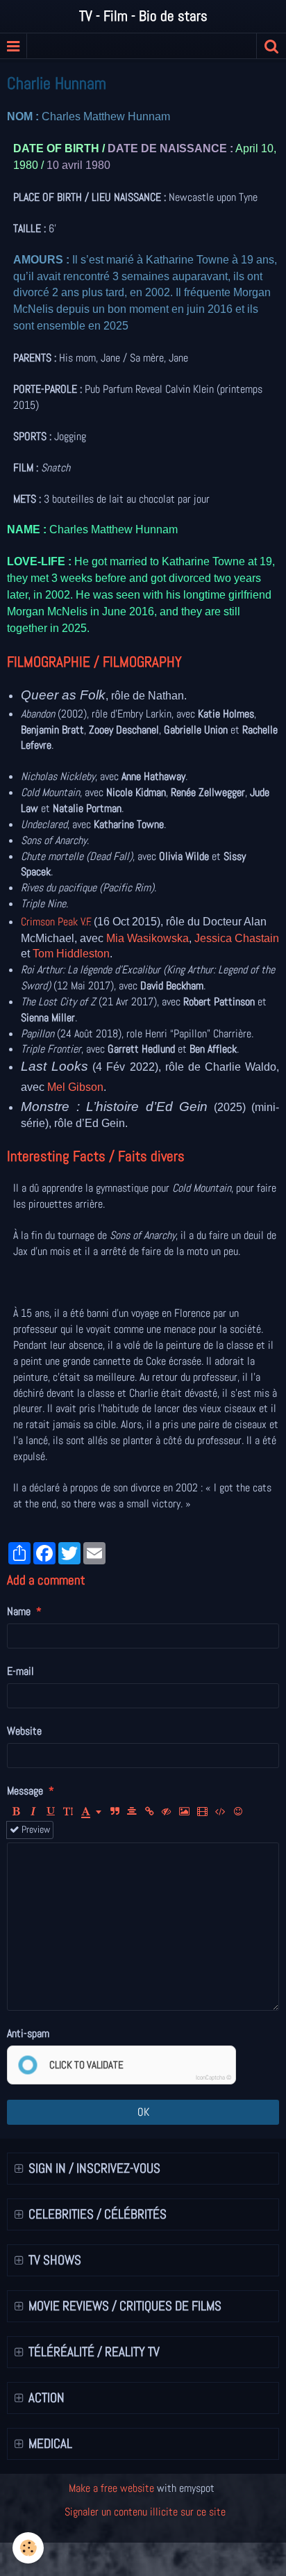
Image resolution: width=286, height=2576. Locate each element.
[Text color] (91, 1812)
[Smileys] (238, 1812)
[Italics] (33, 1812)
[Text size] (68, 1812)
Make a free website (111, 2488)
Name (19, 1611)
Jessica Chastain (237, 938)
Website (24, 1731)
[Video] (202, 1812)
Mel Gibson (75, 1087)
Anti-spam (28, 2033)
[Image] (184, 1812)
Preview (35, 1830)
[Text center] (132, 1812)
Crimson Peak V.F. (57, 922)
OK (143, 2112)
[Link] (149, 1812)
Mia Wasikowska (148, 938)
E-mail (20, 1671)
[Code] (220, 1812)
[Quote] (115, 1812)
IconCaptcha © (213, 2077)
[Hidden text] (167, 1812)
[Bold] (16, 1812)
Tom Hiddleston (71, 954)
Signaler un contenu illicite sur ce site (145, 2512)
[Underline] (51, 1812)
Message (25, 1791)
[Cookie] (28, 2548)
